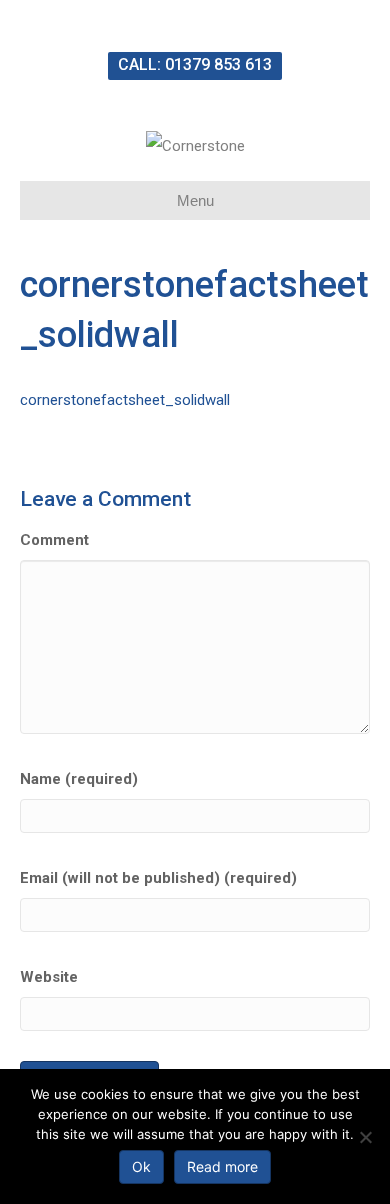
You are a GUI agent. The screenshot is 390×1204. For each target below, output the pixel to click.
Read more (222, 1166)
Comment (54, 540)
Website (49, 977)
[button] (195, 66)
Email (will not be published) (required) (158, 878)
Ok (141, 1166)
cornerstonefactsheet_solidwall (125, 400)
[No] (365, 1137)
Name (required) (79, 779)
